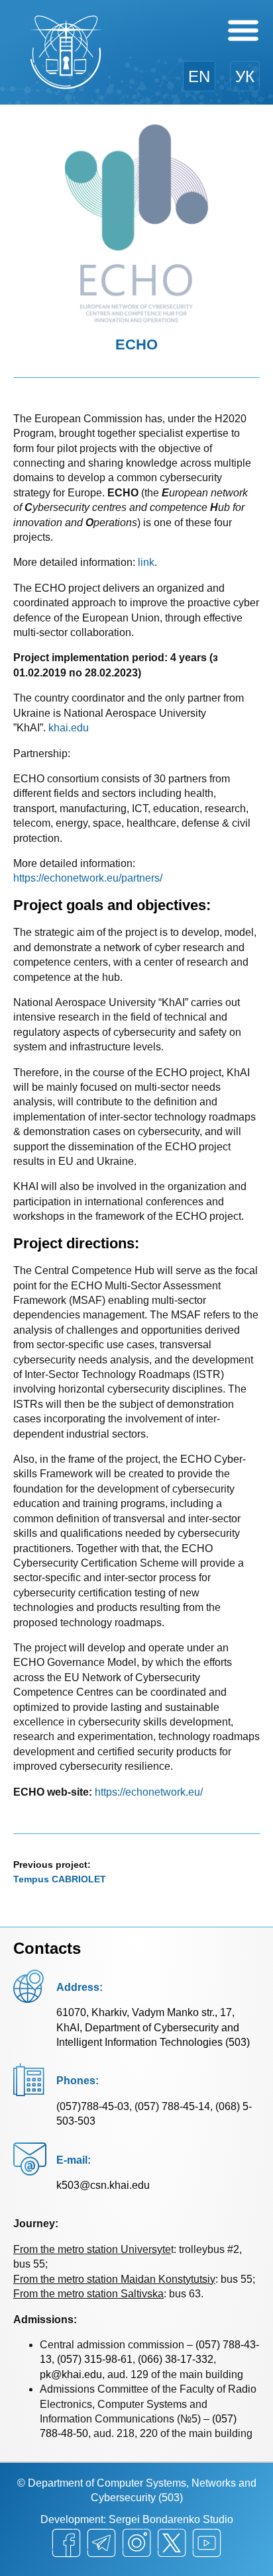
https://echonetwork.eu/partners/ (88, 878)
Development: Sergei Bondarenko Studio (137, 2519)
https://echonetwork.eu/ (149, 1792)
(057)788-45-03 (93, 2106)
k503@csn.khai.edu (103, 2185)
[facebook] (66, 2543)
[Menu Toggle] (243, 30)
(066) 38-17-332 (176, 2359)
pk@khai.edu (71, 2374)
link (146, 562)
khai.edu (69, 728)
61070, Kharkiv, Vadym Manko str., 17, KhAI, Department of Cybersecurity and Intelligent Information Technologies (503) (153, 2027)
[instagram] (136, 2543)
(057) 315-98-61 (95, 2359)
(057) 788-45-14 (172, 2106)
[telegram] (101, 2543)
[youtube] (207, 2543)
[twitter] (172, 2543)
